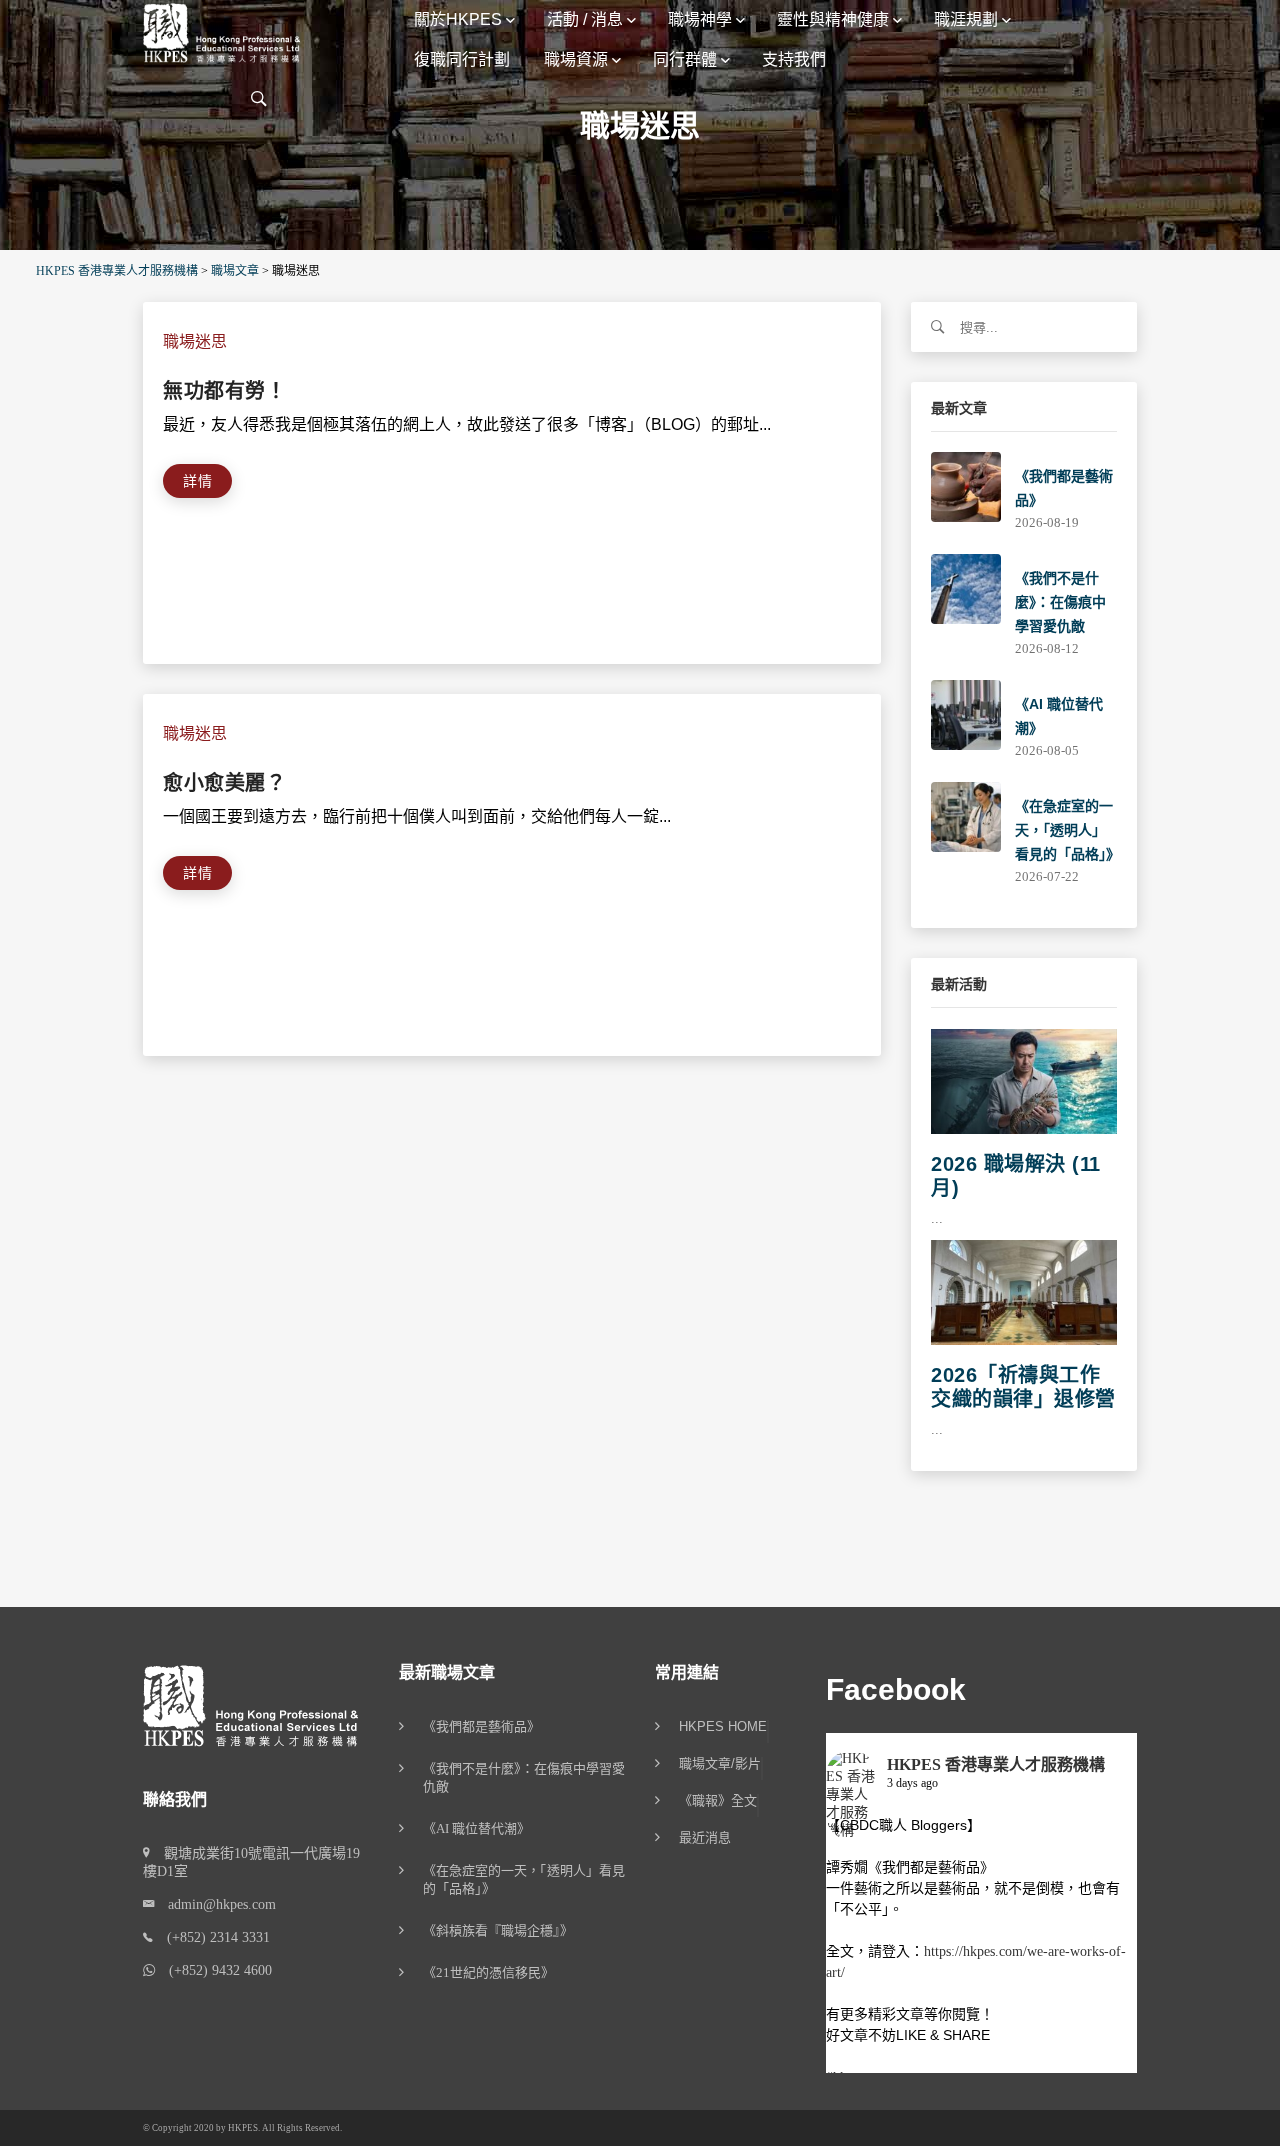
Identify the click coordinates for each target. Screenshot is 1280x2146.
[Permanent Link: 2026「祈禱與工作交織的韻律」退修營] (1024, 1291)
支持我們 (794, 59)
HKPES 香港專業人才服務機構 (996, 1764)
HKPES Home (723, 1727)
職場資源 (576, 59)
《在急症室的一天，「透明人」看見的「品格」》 (1067, 830)
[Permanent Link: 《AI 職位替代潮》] (966, 713)
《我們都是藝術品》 (481, 1726)
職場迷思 (195, 341)
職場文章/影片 (720, 1764)
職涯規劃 (966, 19)
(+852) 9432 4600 (213, 1970)
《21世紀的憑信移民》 (488, 1972)
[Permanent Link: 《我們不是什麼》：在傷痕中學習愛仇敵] (966, 587)
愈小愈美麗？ (224, 783)
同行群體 (685, 59)
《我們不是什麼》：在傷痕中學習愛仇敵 (1060, 602)
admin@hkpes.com (215, 1904)
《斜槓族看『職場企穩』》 (498, 1930)
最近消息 (705, 1838)
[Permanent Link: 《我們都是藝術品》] (966, 485)
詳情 (197, 481)
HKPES (243, 2128)
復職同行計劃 (462, 59)
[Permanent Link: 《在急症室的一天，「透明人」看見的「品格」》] (966, 815)
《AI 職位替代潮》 (476, 1828)
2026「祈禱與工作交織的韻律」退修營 (1023, 1387)
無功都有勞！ (224, 391)
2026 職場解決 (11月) (1016, 1176)
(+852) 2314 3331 (211, 1937)
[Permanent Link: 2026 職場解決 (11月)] (1024, 1080)
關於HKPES (458, 19)
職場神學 (700, 19)
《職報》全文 (718, 1801)
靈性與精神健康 (833, 19)
